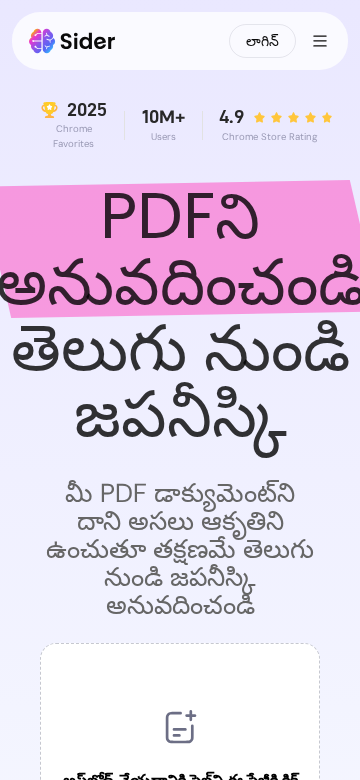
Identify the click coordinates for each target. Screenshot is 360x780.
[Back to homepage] (72, 41)
